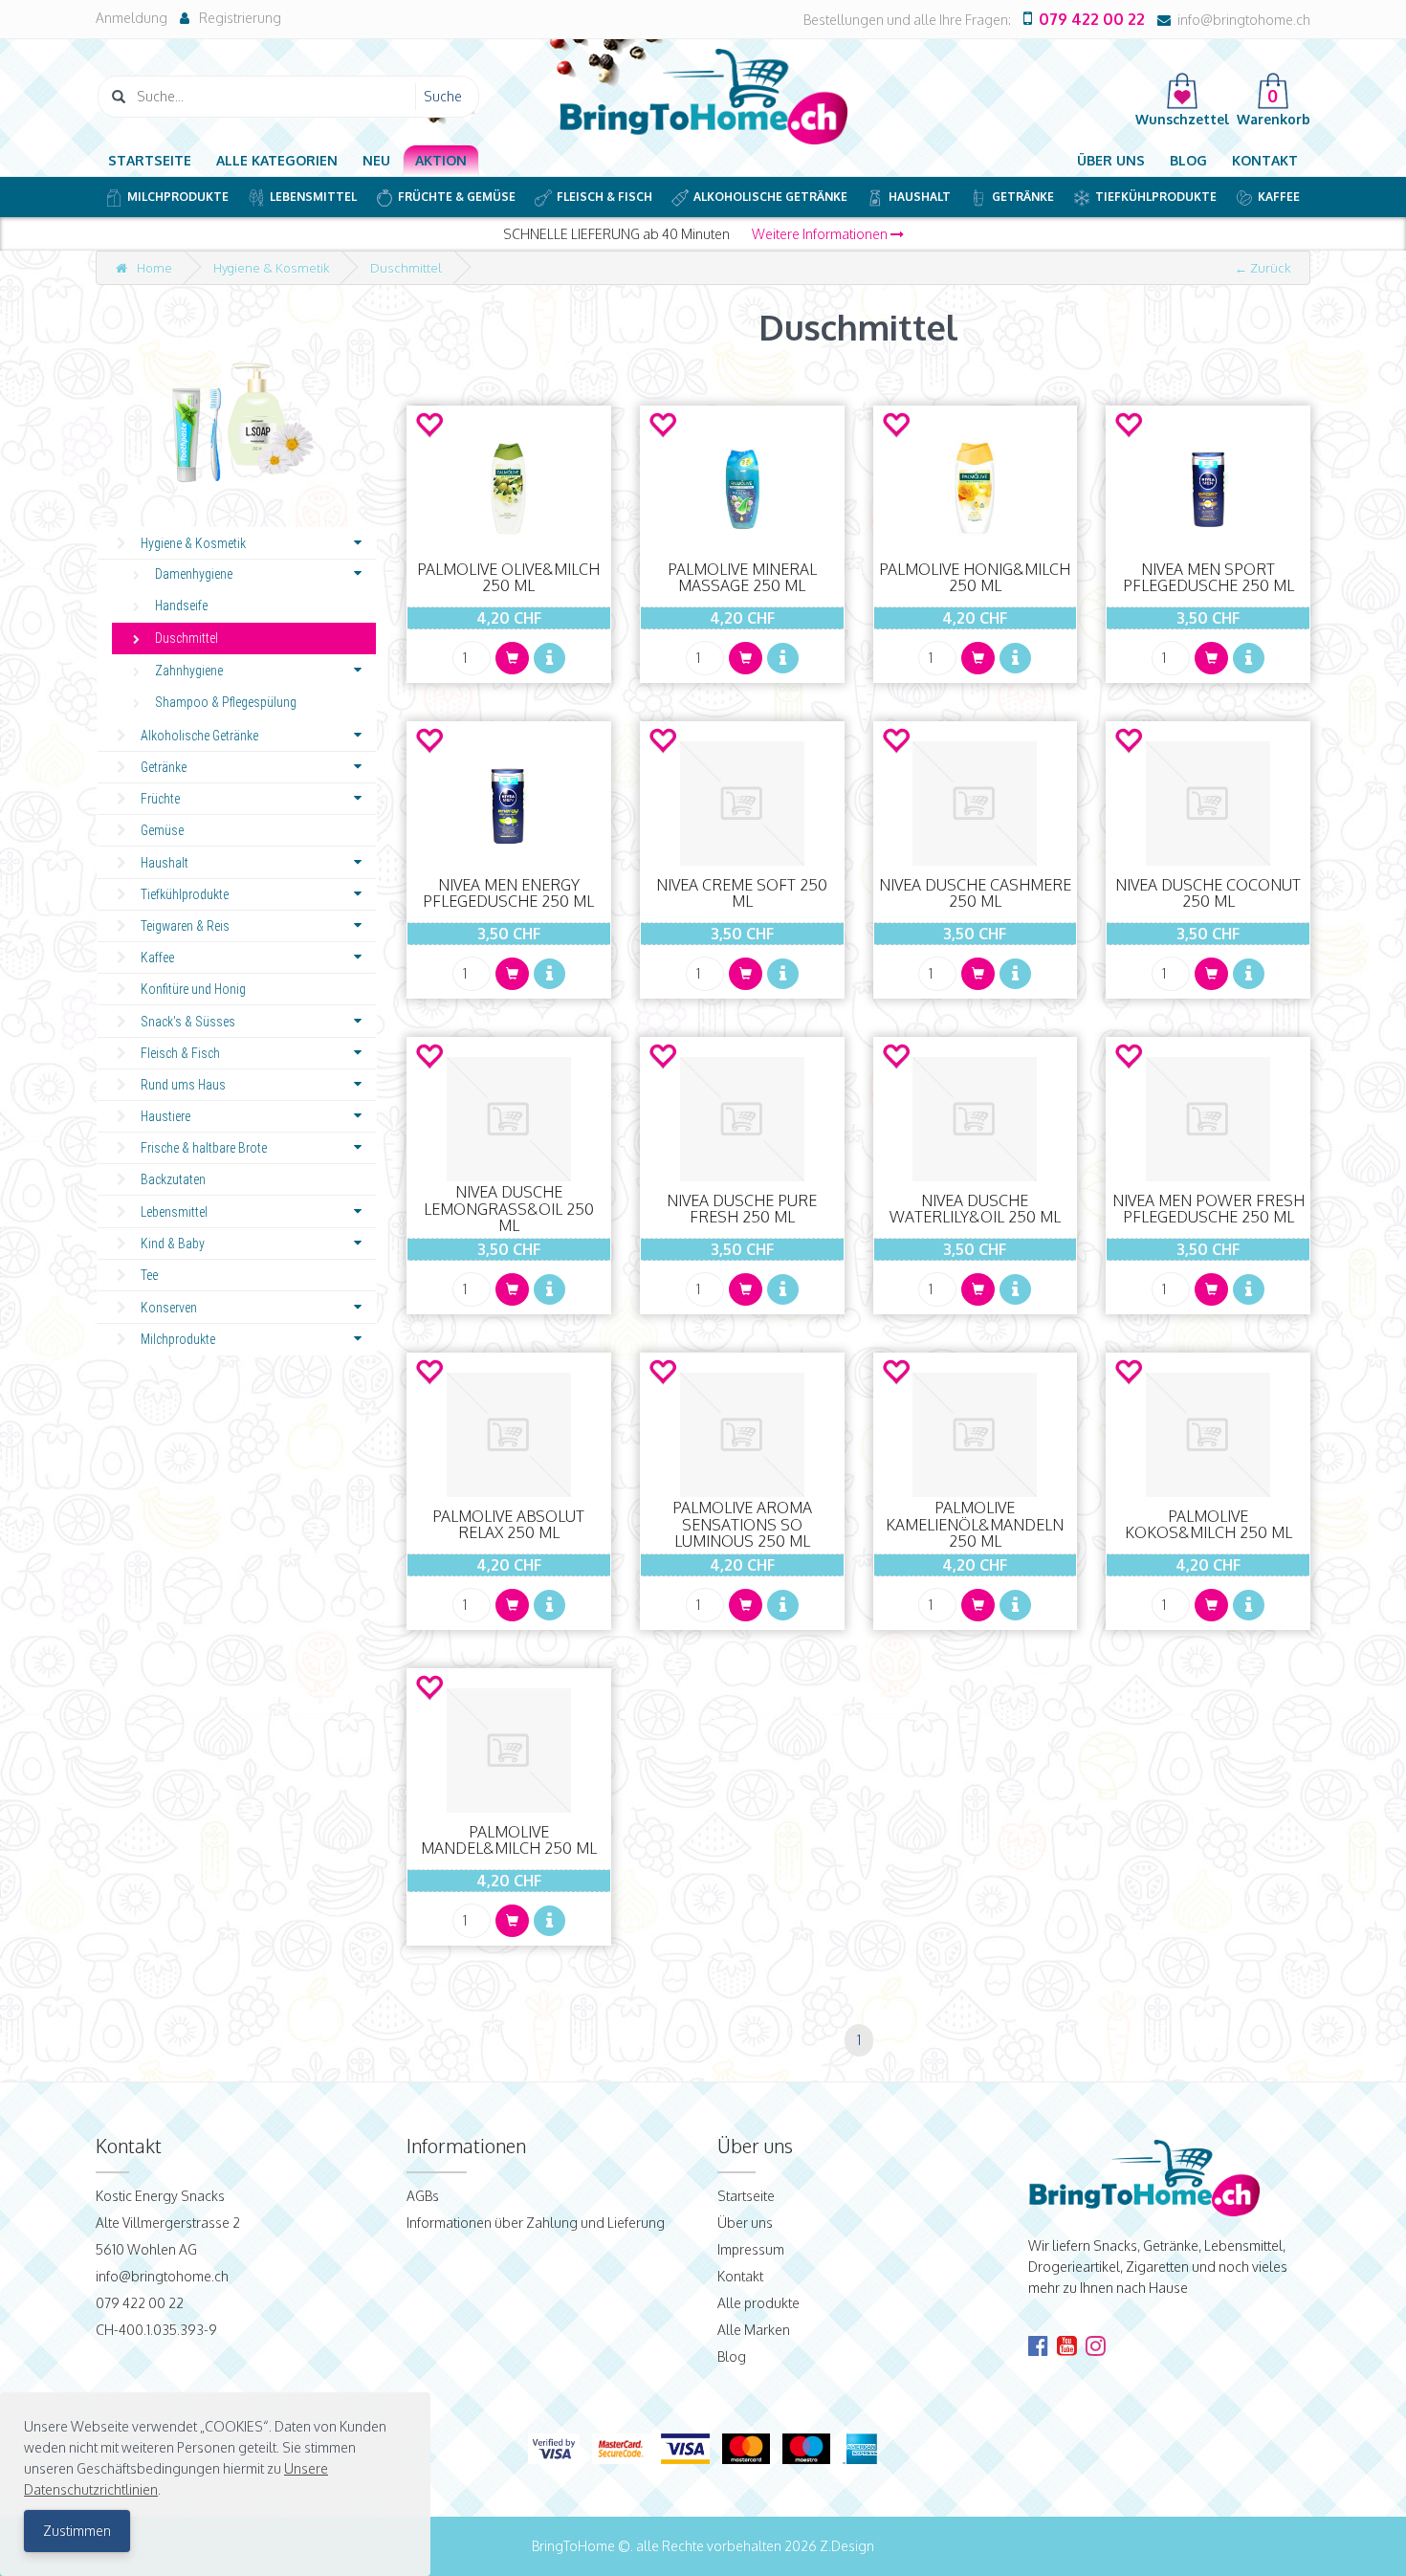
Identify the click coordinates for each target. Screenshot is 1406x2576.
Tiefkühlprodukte (1156, 197)
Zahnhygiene (189, 671)
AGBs (423, 2196)
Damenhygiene (194, 574)
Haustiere (165, 1116)
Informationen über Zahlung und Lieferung (536, 2223)
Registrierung (240, 18)
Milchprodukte (178, 197)
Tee (149, 1275)
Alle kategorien (277, 160)
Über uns (1111, 160)
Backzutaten (173, 1179)
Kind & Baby (173, 1244)
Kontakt (1265, 160)
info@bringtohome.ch (1244, 20)
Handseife (181, 605)
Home (154, 268)
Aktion (441, 160)
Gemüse (162, 830)
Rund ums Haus (183, 1085)
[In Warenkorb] (512, 658)
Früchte (160, 799)
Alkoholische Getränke (770, 197)
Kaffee (1279, 197)
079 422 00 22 (1092, 19)
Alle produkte (758, 2303)
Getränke (1023, 197)
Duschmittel (406, 268)
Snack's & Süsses (188, 1022)
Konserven (169, 1308)
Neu (376, 160)
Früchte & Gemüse (457, 197)
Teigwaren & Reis (185, 926)
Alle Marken (754, 2330)
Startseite (150, 160)
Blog (1188, 160)
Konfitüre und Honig (193, 989)
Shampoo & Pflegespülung (226, 702)
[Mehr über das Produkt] (549, 658)
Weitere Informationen (821, 234)
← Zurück (1263, 268)
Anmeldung (132, 18)
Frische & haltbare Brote (204, 1148)
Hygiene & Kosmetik (271, 268)
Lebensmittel (313, 197)
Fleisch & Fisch (604, 197)
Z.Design (847, 2546)
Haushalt (920, 197)
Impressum (751, 2249)
